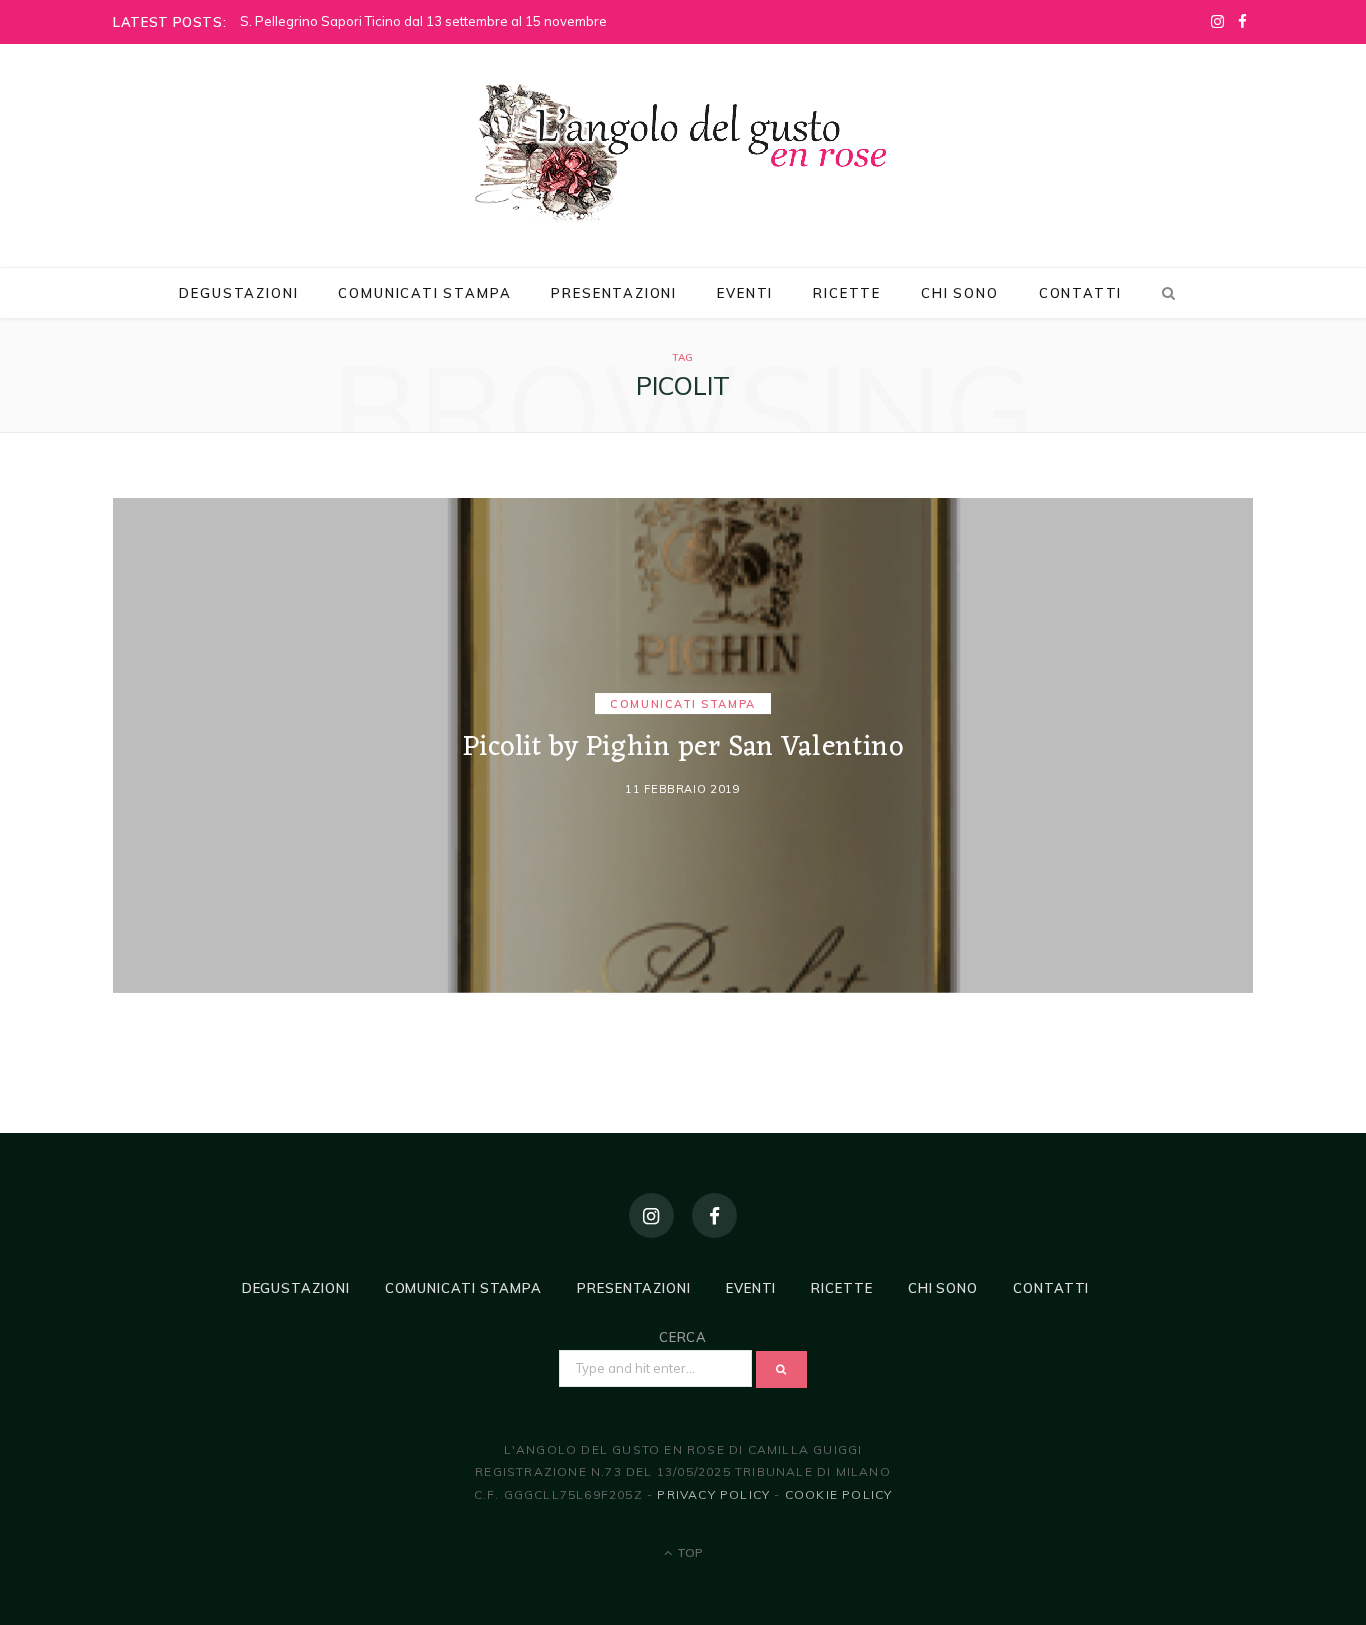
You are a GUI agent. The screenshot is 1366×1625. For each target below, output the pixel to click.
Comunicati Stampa (424, 293)
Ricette (847, 293)
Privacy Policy (713, 1494)
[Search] (1165, 293)
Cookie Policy (839, 1494)
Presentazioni (614, 293)
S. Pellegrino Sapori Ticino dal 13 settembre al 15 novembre (423, 21)
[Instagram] (651, 1215)
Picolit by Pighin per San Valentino (683, 749)
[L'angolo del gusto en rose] (683, 153)
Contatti (1081, 293)
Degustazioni (238, 293)
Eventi (745, 293)
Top (688, 1552)
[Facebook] (714, 1215)
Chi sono (960, 293)
